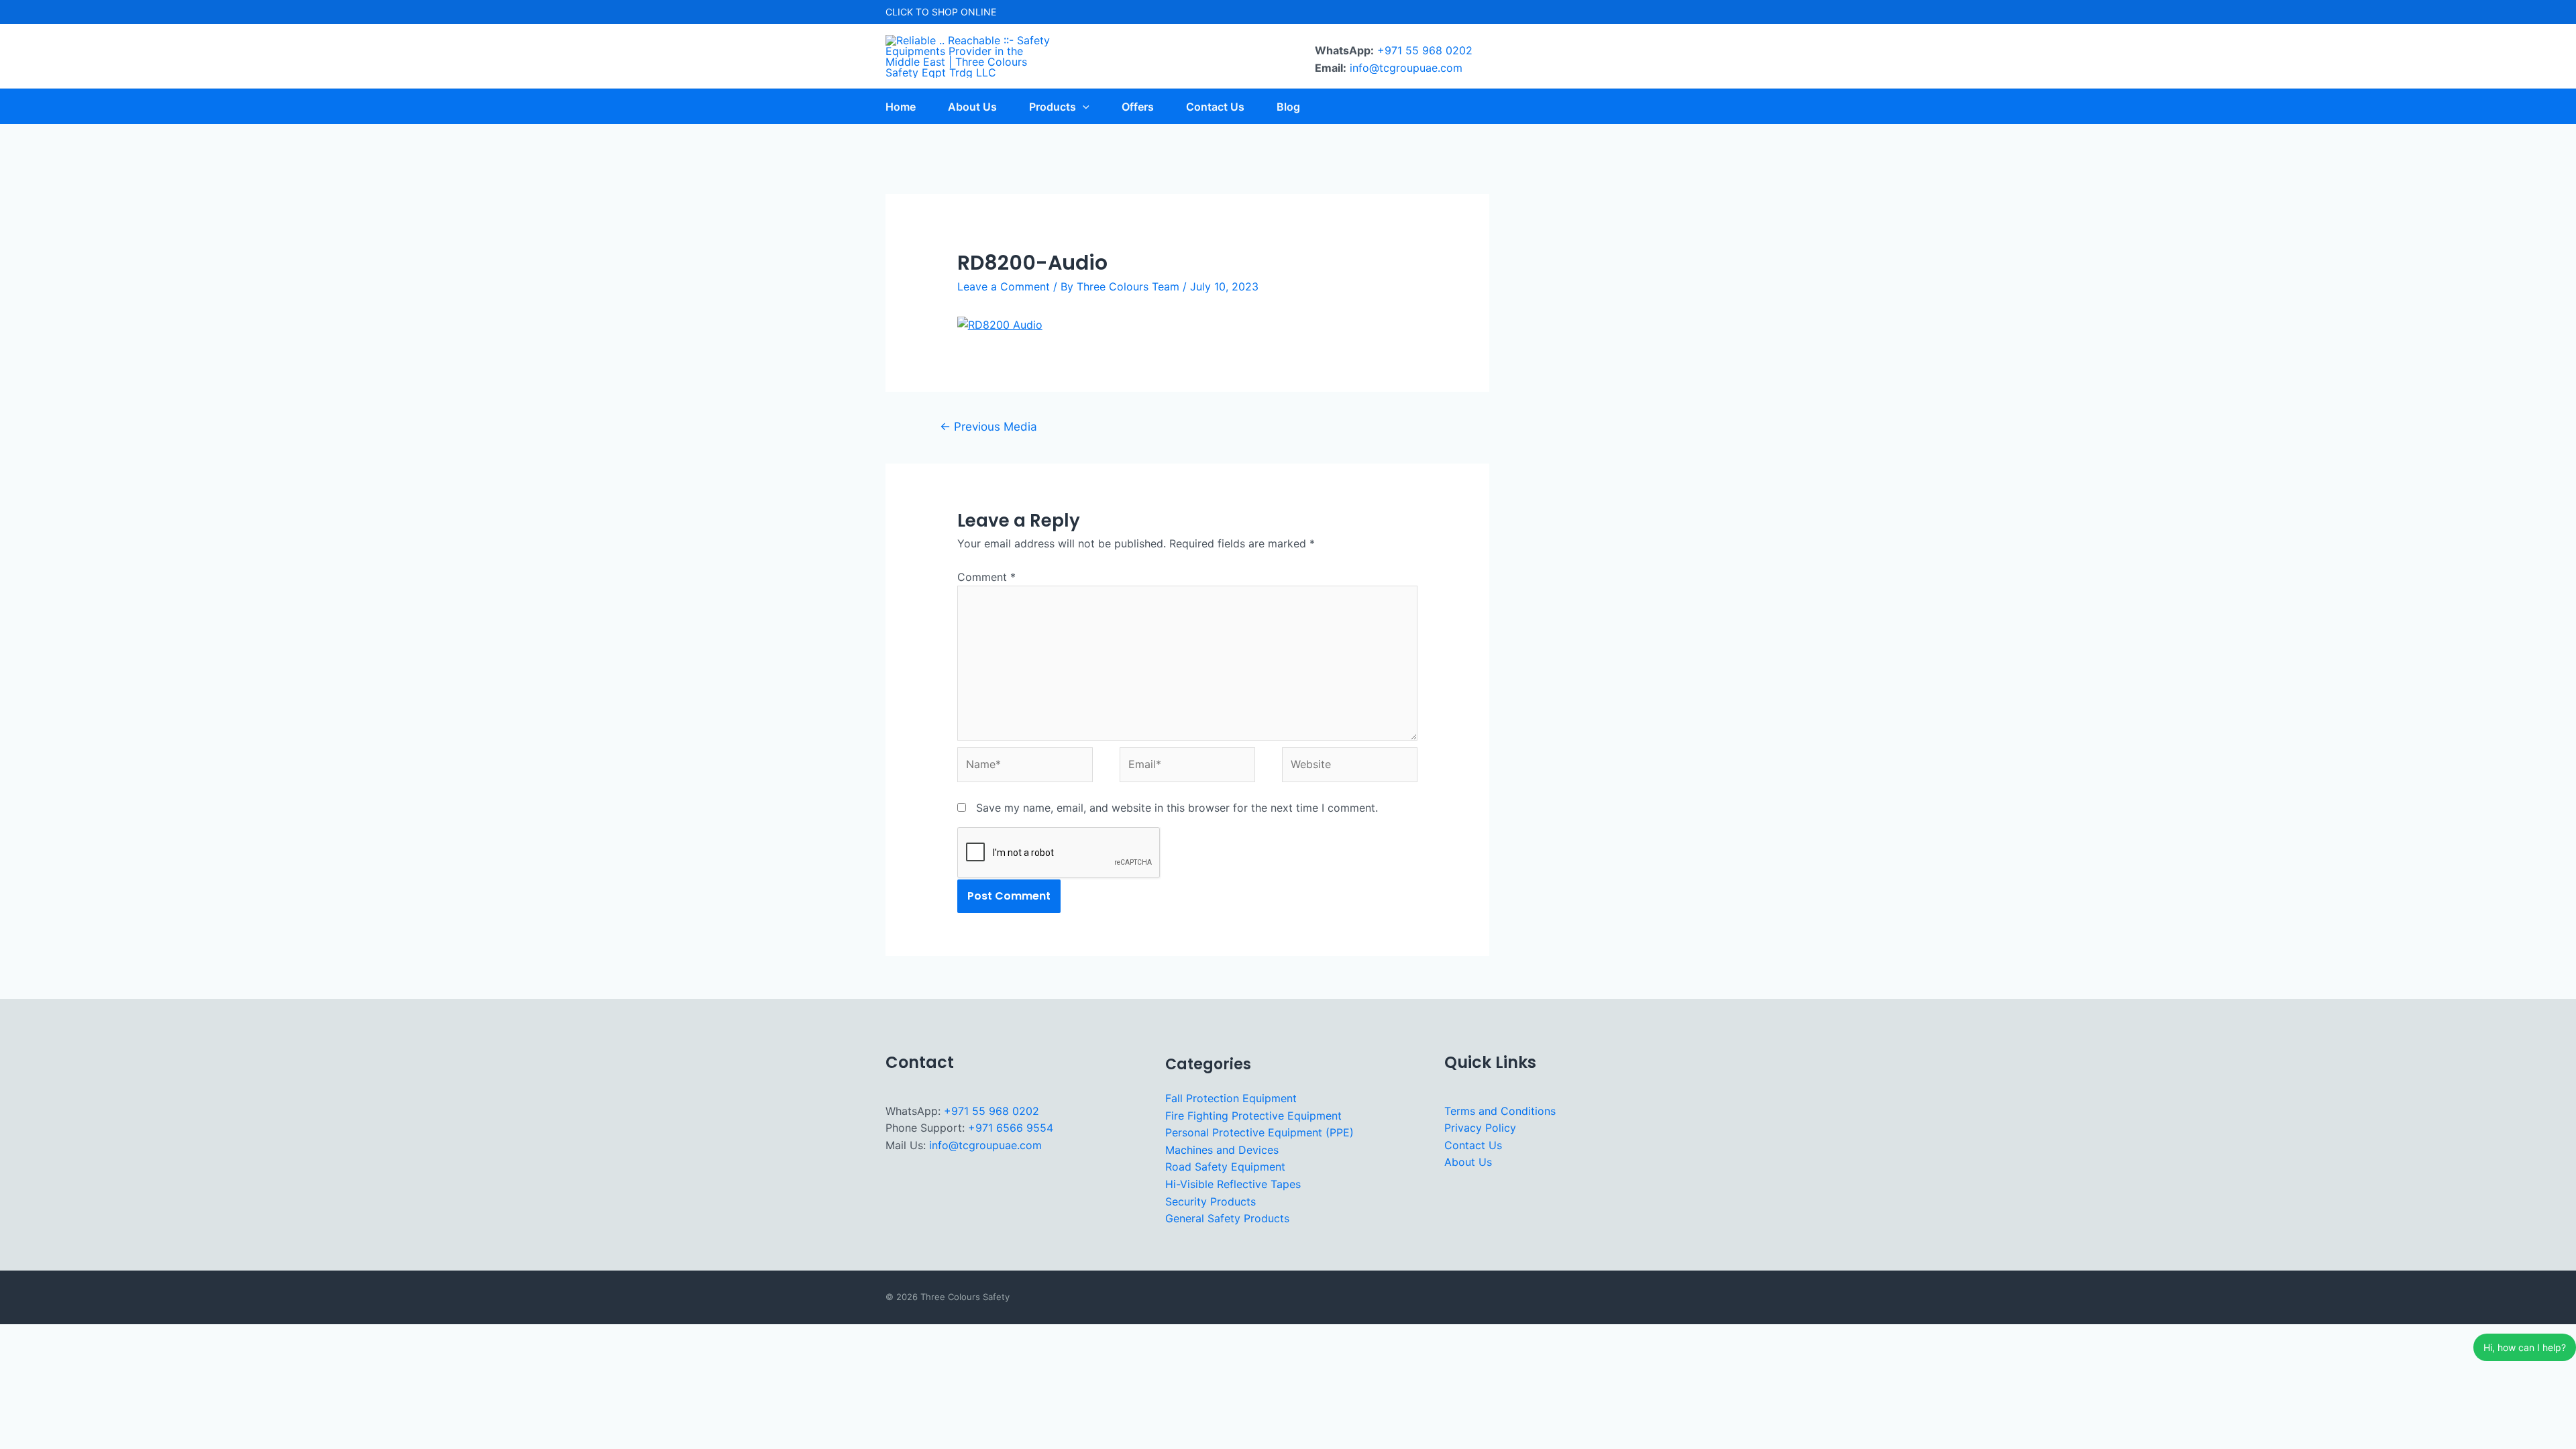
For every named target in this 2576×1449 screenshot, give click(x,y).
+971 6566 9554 (1011, 1128)
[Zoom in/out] (19, 1336)
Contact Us (1473, 1145)
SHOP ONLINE (964, 12)
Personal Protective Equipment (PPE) (1259, 1132)
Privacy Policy (1480, 1128)
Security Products (1211, 1201)
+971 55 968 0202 (1425, 50)
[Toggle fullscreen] (60, 1336)
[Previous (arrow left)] (19, 1358)
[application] (1083, 107)
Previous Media (988, 426)
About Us (1468, 1162)
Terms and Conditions (1500, 1111)
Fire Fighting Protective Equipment (1253, 1116)
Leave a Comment (1004, 286)
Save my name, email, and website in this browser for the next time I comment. (1177, 808)
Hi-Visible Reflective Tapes (1233, 1184)
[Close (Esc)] (142, 1336)
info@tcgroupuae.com (1406, 68)
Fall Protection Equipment (1231, 1098)
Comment (986, 577)
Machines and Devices (1222, 1150)
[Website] (1350, 767)
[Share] (101, 1336)
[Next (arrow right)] (60, 1358)
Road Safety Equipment (1225, 1167)
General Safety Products (1227, 1218)
